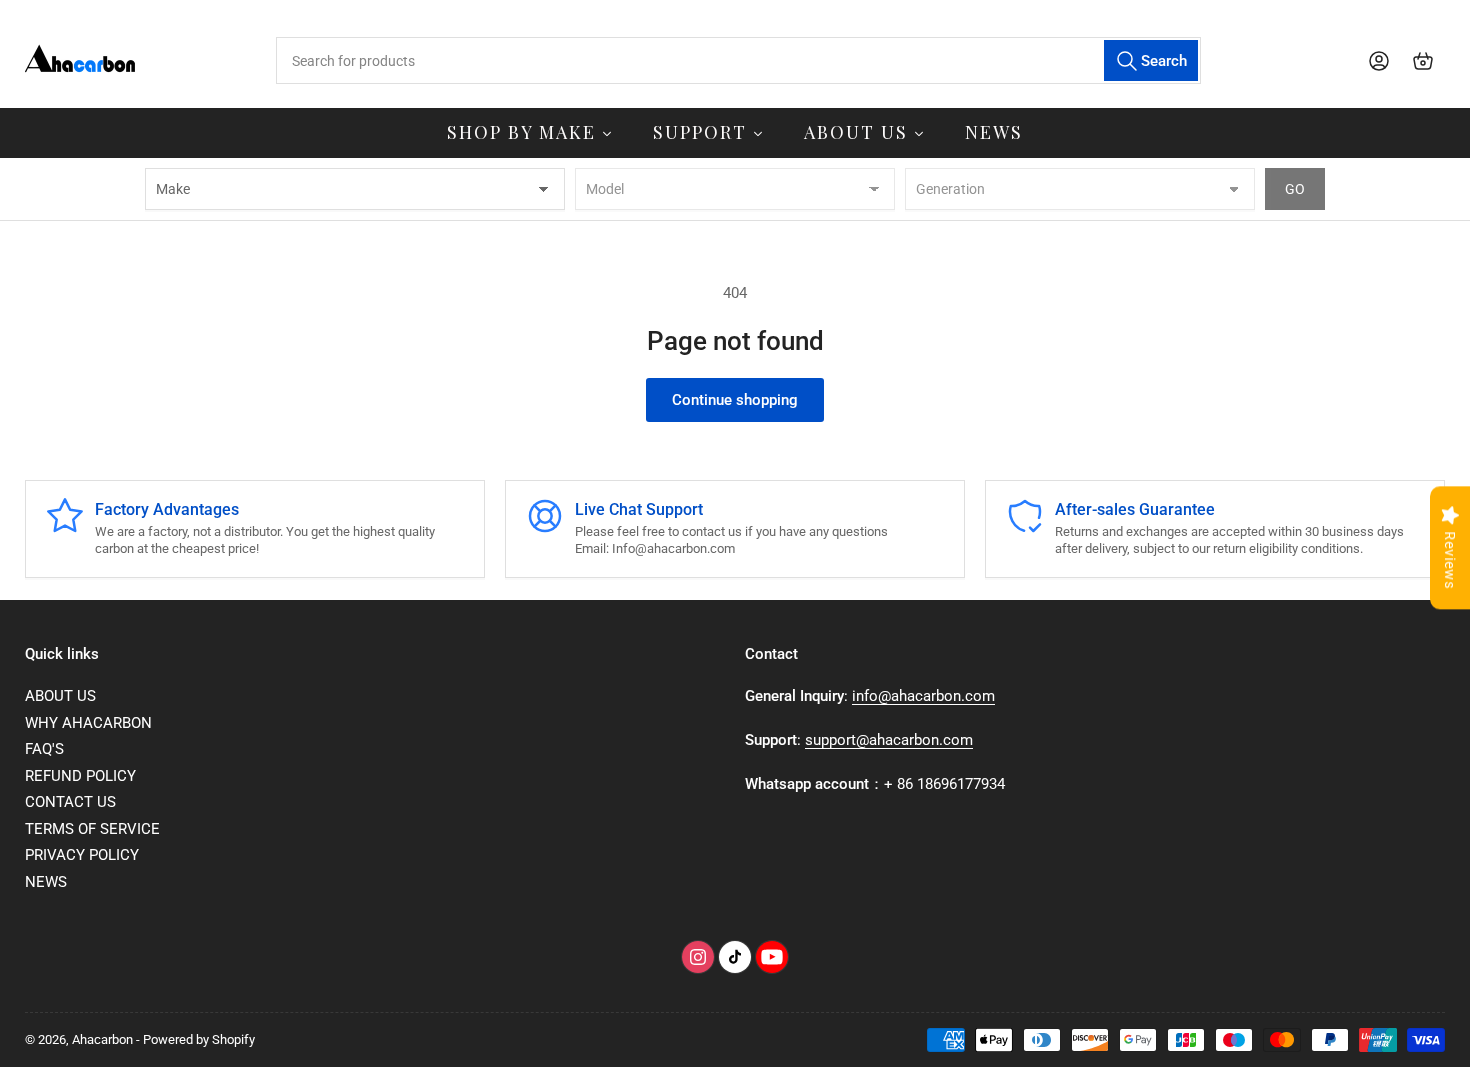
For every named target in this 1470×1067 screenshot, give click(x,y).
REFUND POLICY (80, 776)
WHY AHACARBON (88, 723)
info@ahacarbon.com (923, 696)
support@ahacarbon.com (889, 740)
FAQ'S (44, 749)
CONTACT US (70, 802)
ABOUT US (60, 696)
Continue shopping (735, 400)
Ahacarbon (102, 1039)
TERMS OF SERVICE (92, 829)
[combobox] (738, 60)
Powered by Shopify (199, 1039)
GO (1295, 189)
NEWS (46, 882)
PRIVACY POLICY (82, 855)
